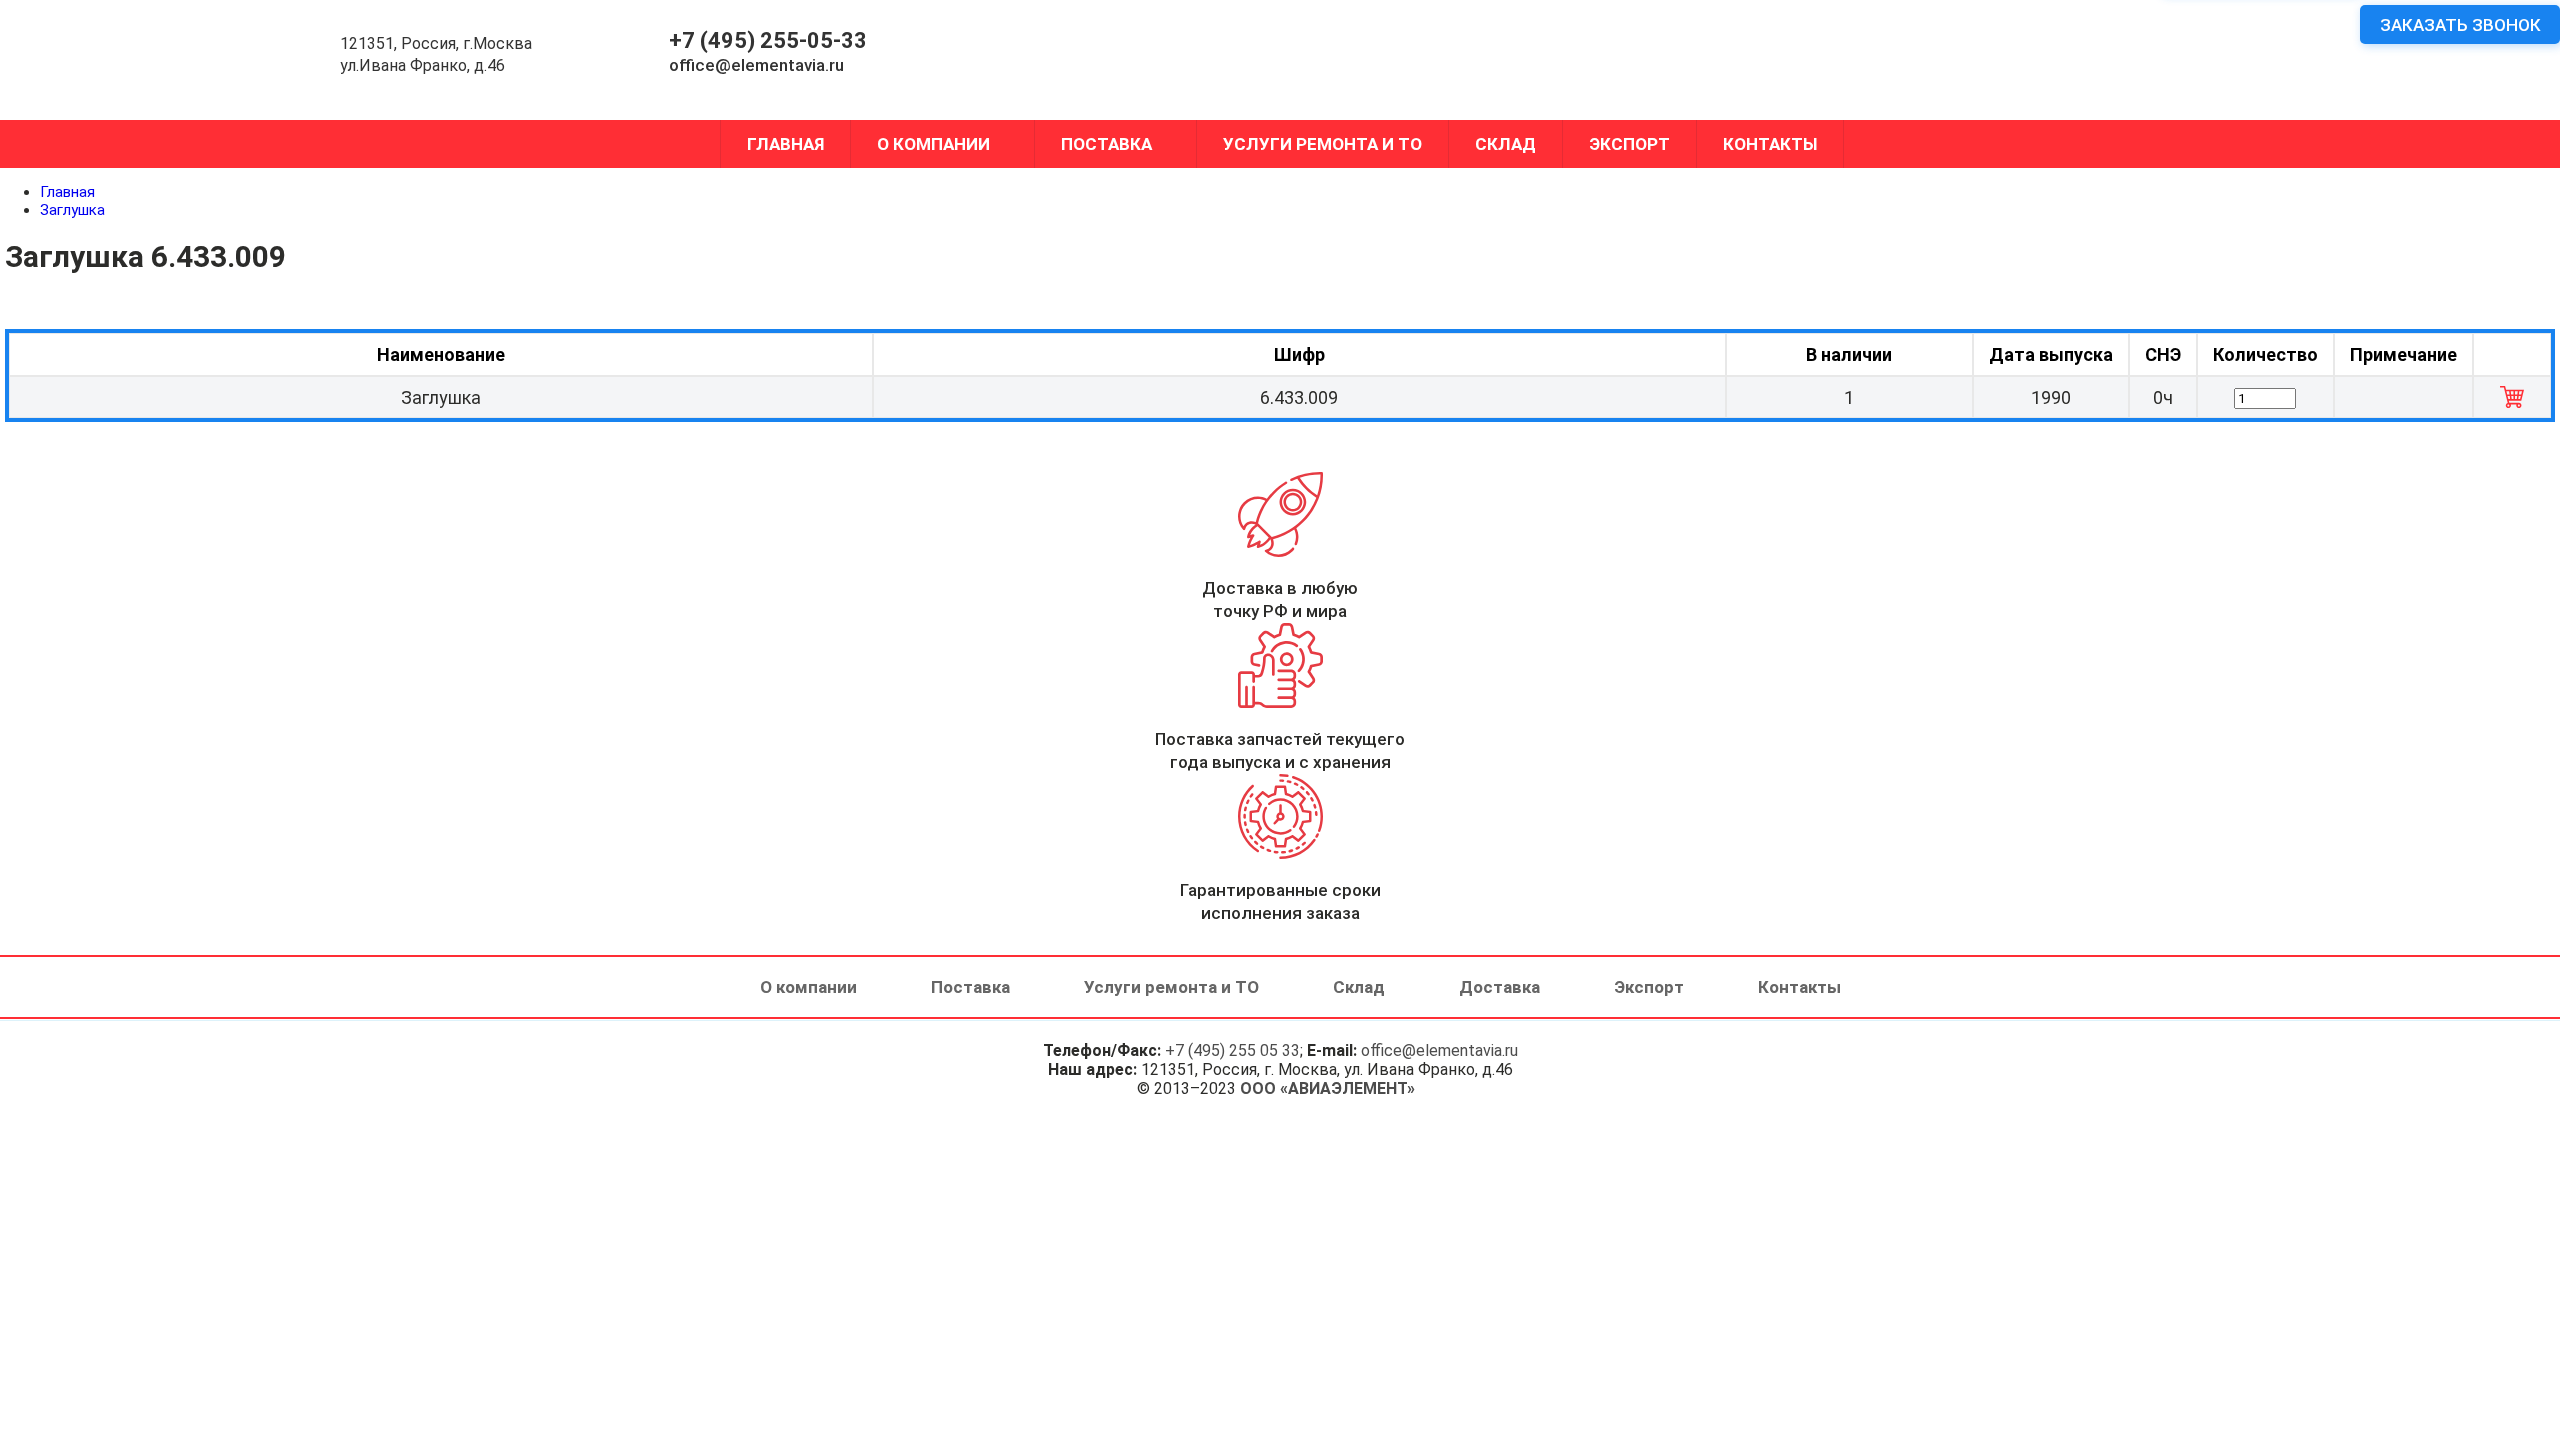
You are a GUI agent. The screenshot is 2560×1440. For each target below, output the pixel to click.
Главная (785, 144)
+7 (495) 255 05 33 (1232, 1050)
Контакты (1770, 144)
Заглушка (72, 210)
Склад (1505, 144)
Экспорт (1629, 144)
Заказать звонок (2460, 25)
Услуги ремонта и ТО (1322, 144)
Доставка (1499, 987)
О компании (933, 144)
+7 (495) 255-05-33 (768, 40)
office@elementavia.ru (756, 65)
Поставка (1106, 144)
